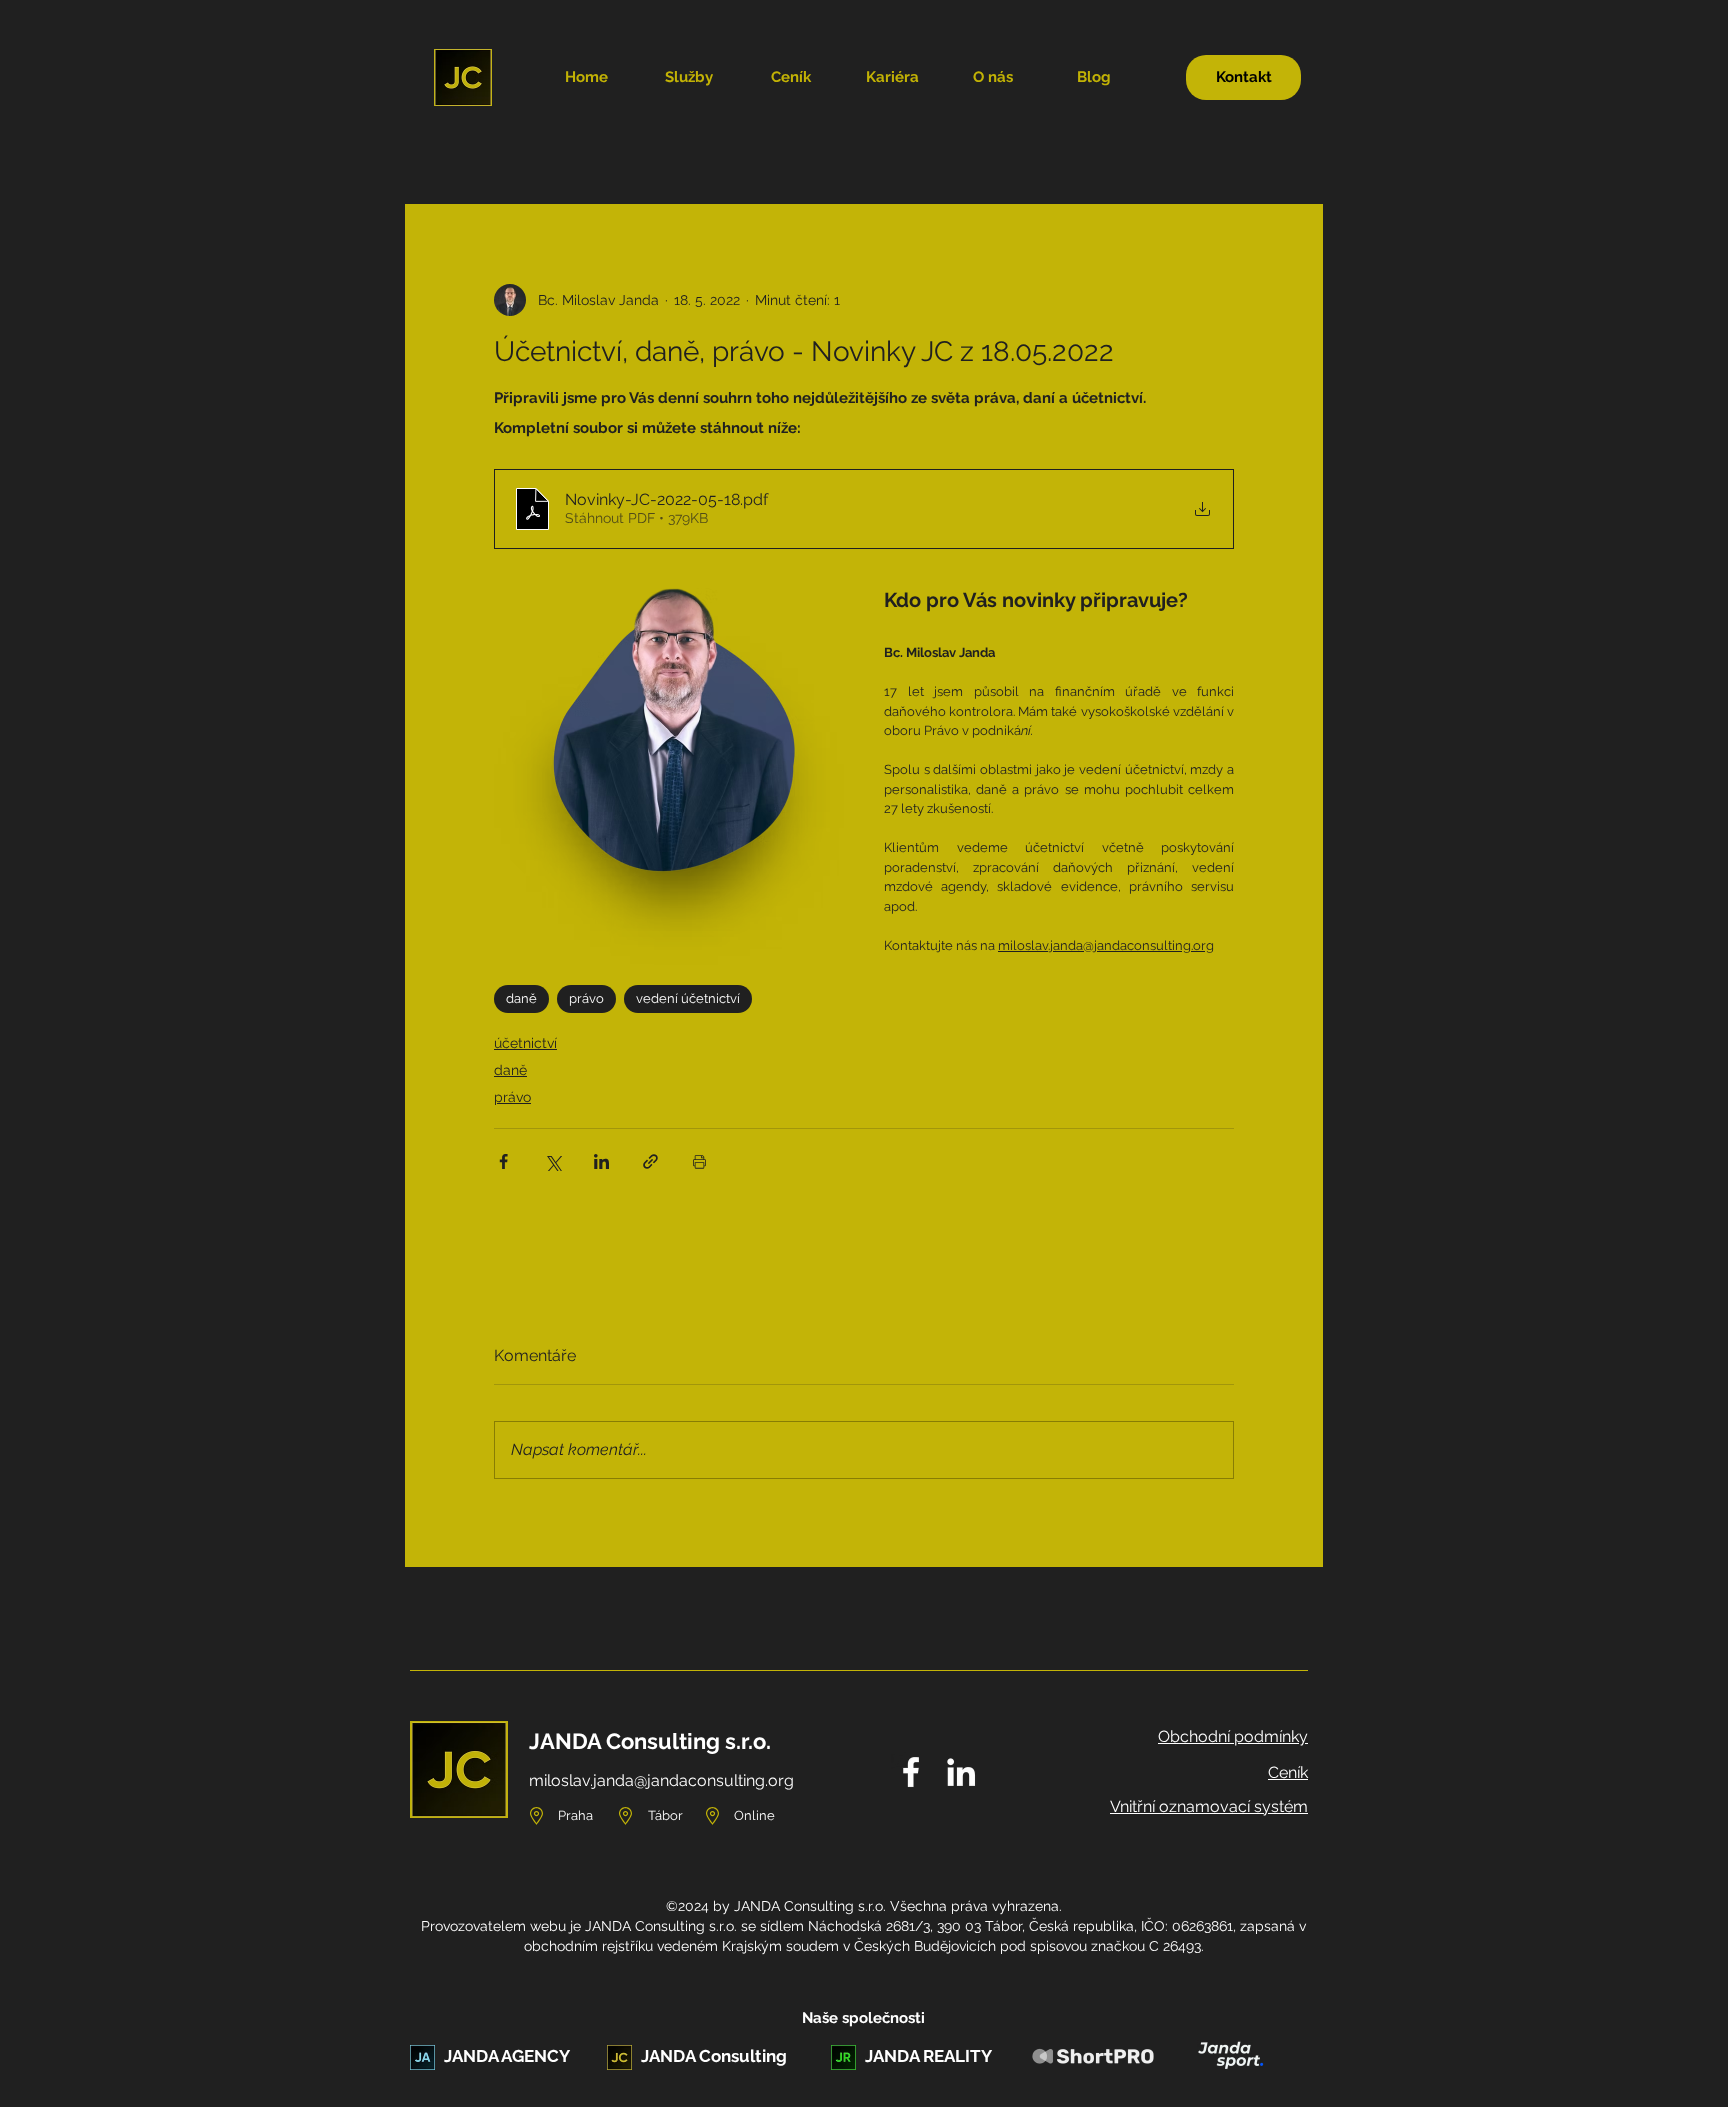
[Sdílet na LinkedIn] (601, 1161)
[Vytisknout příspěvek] (699, 1161)
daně (521, 998)
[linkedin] (961, 1772)
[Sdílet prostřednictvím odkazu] (650, 1161)
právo (586, 998)
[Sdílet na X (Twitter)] (552, 1161)
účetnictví (525, 1043)
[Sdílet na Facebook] (503, 1161)
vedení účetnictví (688, 998)
